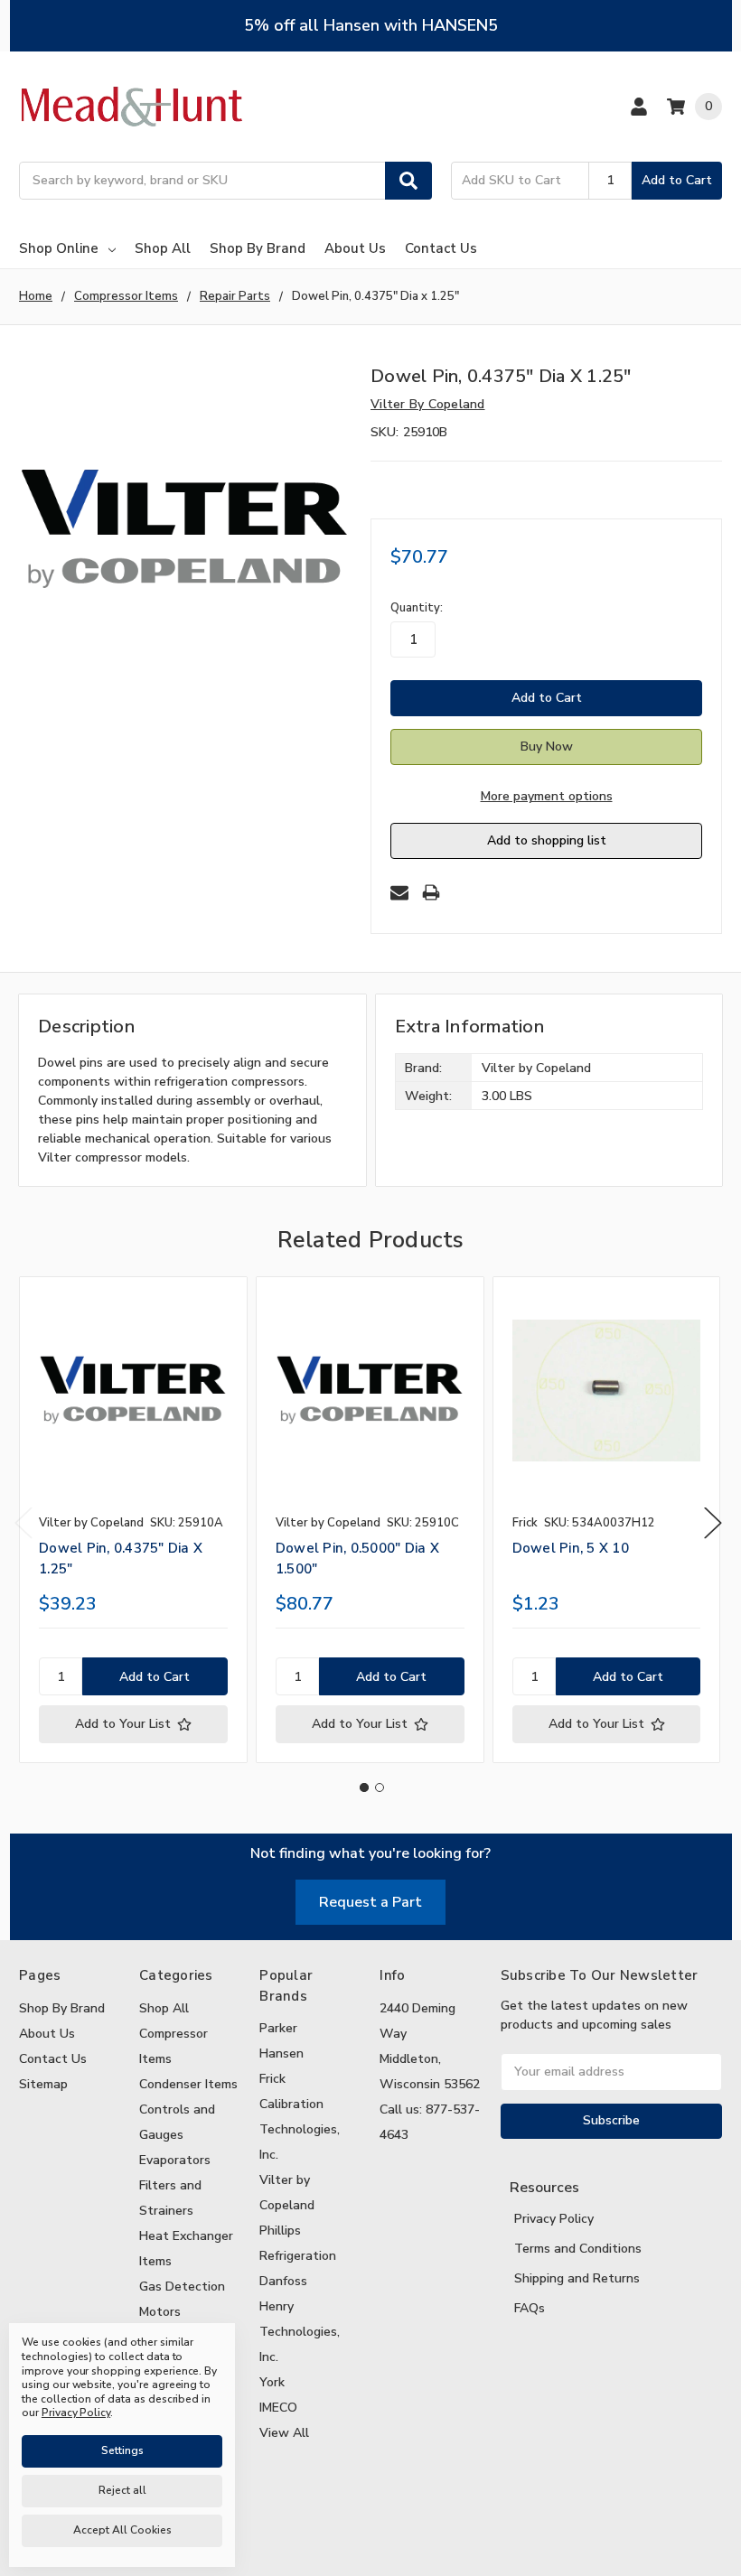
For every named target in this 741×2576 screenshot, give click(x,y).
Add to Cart (677, 180)
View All (284, 2433)
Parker (278, 2028)
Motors (160, 2312)
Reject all (122, 2490)
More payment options (547, 796)
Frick (272, 2079)
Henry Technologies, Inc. (300, 2332)
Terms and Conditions (578, 2249)
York (272, 2382)
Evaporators (175, 2160)
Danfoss (283, 2281)
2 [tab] (380, 1787)
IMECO (278, 2408)
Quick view (133, 1390)
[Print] (431, 892)
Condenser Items (188, 2084)
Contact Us (441, 248)
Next (713, 1522)
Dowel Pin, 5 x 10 (571, 1548)
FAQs (530, 2308)
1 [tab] (364, 1787)
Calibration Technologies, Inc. (300, 2129)
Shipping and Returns (577, 2278)
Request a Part (370, 1902)
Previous (23, 1522)
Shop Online (59, 248)
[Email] (399, 892)
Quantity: (417, 608)
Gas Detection (182, 2287)
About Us (355, 248)
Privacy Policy (554, 2219)
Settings (122, 2450)
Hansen (281, 2053)
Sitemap (43, 2084)
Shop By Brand (258, 248)
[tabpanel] (133, 1520)
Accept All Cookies (122, 2530)
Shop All (163, 248)
